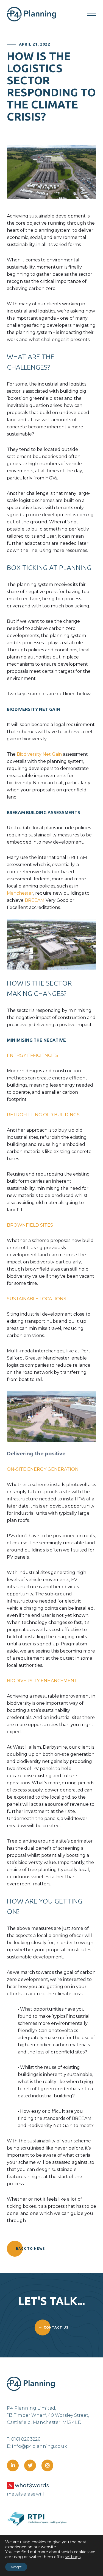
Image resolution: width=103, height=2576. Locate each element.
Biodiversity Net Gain (39, 754)
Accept (16, 2567)
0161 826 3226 (26, 2439)
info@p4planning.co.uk (39, 2446)
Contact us (56, 2327)
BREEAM (35, 900)
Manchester (20, 893)
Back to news (30, 2249)
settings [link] (73, 2557)
